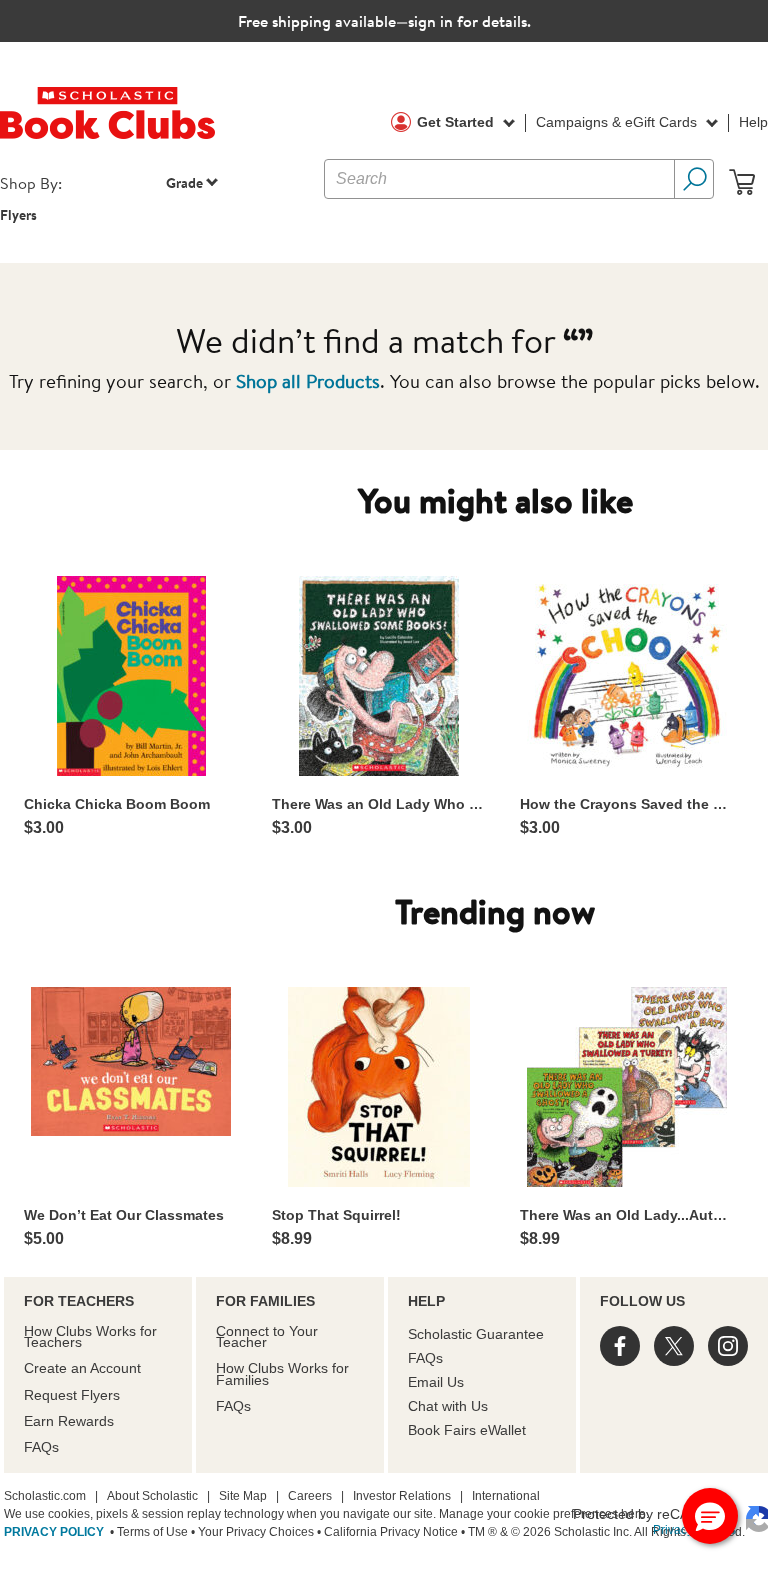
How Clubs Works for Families (282, 1373)
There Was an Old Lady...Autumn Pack (627, 1215)
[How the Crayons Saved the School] (627, 675)
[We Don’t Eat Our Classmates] (131, 1061)
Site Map (243, 1496)
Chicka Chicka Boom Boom (117, 804)
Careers (310, 1496)
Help (753, 122)
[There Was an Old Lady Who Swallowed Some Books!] (379, 676)
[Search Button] (694, 179)
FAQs (41, 1447)
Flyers (18, 214)
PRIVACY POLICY (54, 1532)
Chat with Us (448, 1406)
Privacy (673, 1530)
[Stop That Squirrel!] (379, 1087)
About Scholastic (152, 1496)
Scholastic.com (45, 1496)
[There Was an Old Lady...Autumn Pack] (627, 1087)
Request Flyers (72, 1395)
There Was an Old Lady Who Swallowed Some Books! (379, 804)
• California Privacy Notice (386, 1532)
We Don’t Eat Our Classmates (124, 1215)
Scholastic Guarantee (476, 1334)
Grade (184, 182)
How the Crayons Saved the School (627, 804)
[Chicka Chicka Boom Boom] (131, 676)
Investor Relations (402, 1496)
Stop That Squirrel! (336, 1215)
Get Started (457, 122)
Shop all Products (308, 380)
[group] (131, 706)
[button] (710, 1516)
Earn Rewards (69, 1421)
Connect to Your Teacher (267, 1336)
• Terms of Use (147, 1532)
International (506, 1496)
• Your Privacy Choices (251, 1532)
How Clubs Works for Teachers (90, 1336)
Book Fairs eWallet (467, 1430)
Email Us (436, 1382)
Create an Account (82, 1368)
